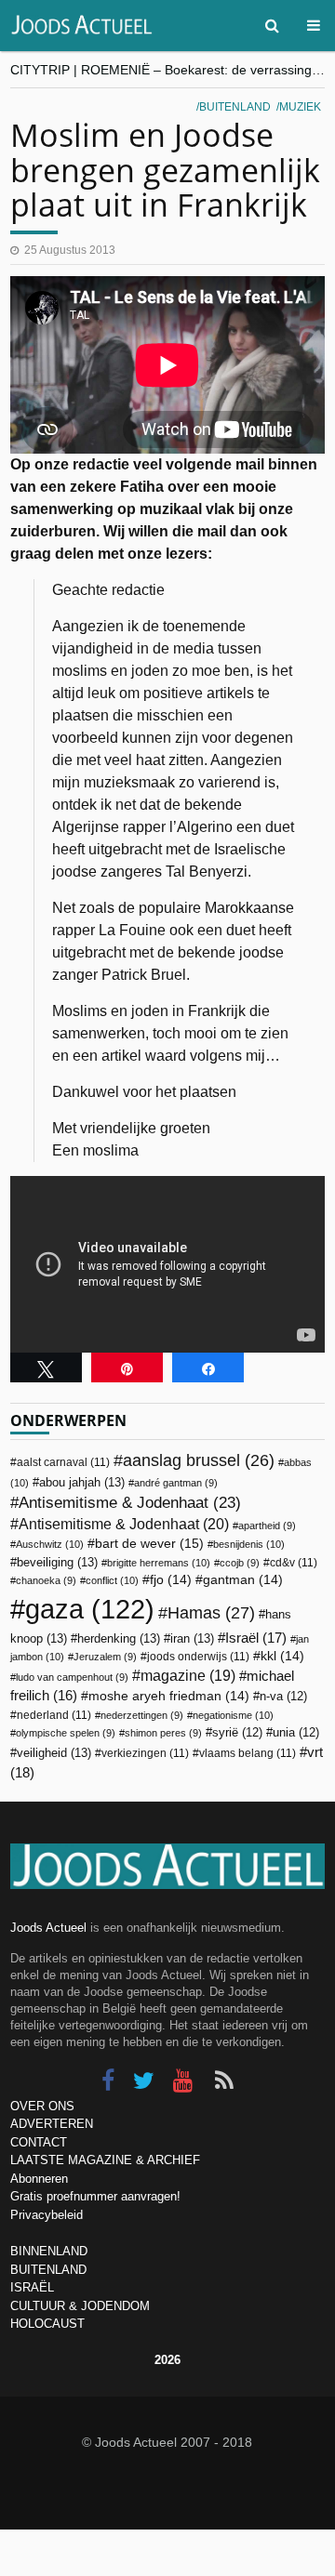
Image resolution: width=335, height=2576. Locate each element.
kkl (282, 1656)
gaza (90, 1609)
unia (296, 1733)
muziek (300, 107)
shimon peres (163, 1733)
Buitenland (235, 107)
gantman (243, 1580)
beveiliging (57, 1562)
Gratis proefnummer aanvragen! (95, 2196)
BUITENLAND (48, 2270)
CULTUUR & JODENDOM (80, 2306)
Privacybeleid (47, 2215)
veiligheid (54, 1753)
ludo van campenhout (72, 1677)
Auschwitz (50, 1544)
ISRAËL (32, 2287)
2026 (167, 2360)
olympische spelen (66, 1733)
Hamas (211, 1612)
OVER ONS (42, 2106)
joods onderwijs (198, 1657)
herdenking (119, 1638)
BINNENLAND (49, 2251)
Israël (256, 1638)
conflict (112, 1580)
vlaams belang (248, 1753)
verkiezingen (145, 1753)
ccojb (240, 1563)
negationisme (233, 1715)
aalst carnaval (63, 1462)
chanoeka (46, 1580)
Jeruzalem (105, 1657)
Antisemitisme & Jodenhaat (130, 1502)
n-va (283, 1697)
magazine (188, 1676)
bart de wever (149, 1543)
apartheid (267, 1526)
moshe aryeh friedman (169, 1696)
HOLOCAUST (47, 2324)
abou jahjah (82, 1482)
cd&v (294, 1563)
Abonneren (39, 2179)
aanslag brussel (199, 1460)
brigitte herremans (159, 1563)
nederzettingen (142, 1715)
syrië (237, 1733)
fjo (171, 1580)
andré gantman (176, 1483)
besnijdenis (249, 1544)
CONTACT (39, 2142)
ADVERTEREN (52, 2124)
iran (192, 1638)
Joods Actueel (48, 1928)
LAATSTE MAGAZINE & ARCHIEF (105, 2160)
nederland (54, 1715)
